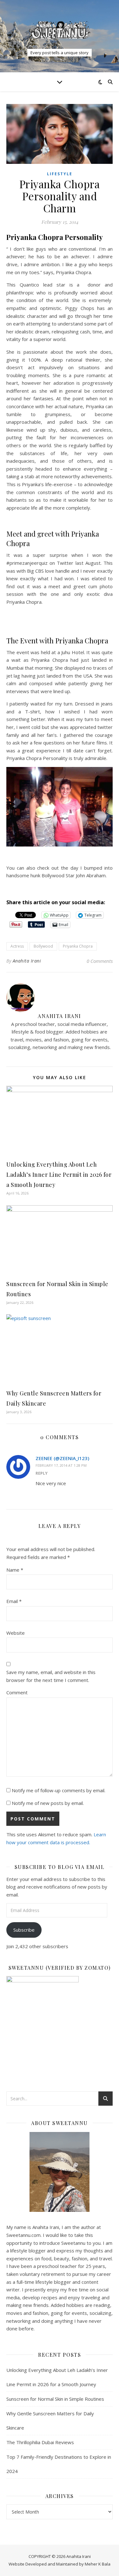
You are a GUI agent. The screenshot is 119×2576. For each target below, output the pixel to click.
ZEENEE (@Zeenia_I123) (62, 1458)
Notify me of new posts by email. (48, 1803)
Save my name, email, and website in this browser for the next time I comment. (51, 1676)
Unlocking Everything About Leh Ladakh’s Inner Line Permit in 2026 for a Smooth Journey (59, 1175)
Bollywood (43, 946)
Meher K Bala (98, 2564)
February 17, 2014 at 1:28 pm (61, 1465)
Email (14, 1601)
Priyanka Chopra (78, 946)
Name (15, 1570)
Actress (17, 946)
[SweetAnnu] (60, 30)
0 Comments (100, 961)
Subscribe (24, 1930)
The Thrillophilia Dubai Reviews (40, 2442)
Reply (42, 1473)
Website (16, 1633)
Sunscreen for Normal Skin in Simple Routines (55, 2399)
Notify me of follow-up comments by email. (59, 1790)
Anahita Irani (27, 961)
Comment (17, 1692)
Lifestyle (60, 174)
